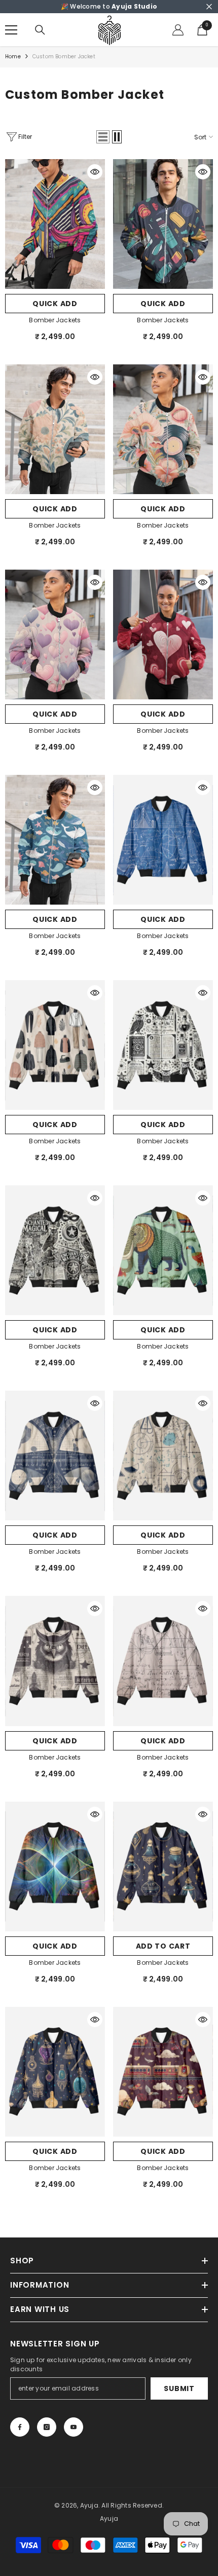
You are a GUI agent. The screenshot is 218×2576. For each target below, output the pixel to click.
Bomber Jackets (55, 320)
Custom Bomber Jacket (64, 57)
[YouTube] (74, 2427)
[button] (103, 137)
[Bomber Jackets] (55, 224)
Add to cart (163, 1946)
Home (13, 57)
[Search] (40, 30)
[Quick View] (95, 172)
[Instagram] (47, 2427)
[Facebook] (20, 2427)
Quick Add (55, 304)
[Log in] (178, 30)
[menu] (11, 30)
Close (209, 7)
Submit (179, 2388)
